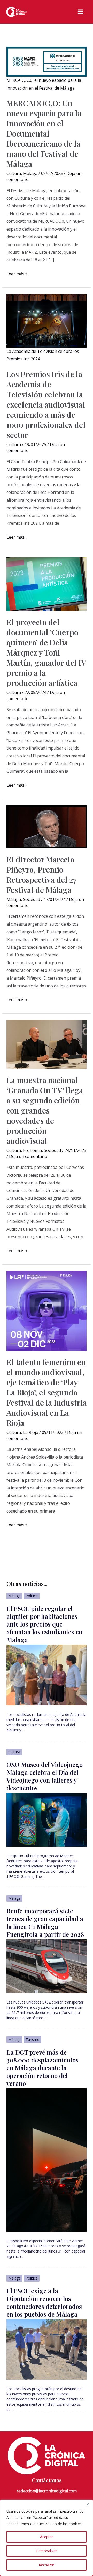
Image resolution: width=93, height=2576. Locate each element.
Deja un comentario (28, 1156)
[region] (47, 2538)
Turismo (33, 2039)
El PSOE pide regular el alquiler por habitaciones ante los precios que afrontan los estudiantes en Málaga (44, 1624)
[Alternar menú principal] (80, 12)
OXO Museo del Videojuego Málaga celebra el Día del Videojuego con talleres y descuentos (45, 1776)
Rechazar (47, 2565)
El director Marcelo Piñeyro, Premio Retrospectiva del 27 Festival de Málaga (41, 875)
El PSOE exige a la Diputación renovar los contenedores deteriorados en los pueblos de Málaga (44, 2302)
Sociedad (32, 899)
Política (32, 1596)
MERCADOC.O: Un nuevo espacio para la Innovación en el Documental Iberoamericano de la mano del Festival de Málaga (44, 133)
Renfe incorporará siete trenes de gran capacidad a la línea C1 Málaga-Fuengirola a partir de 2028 (45, 1923)
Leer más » (17, 274)
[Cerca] (88, 2504)
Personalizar (47, 2551)
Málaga (30, 173)
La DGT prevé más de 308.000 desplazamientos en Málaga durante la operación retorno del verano (42, 2068)
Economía (32, 1150)
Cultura (14, 173)
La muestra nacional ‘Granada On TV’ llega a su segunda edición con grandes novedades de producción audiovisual (45, 1110)
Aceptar (47, 2537)
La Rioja (31, 1432)
